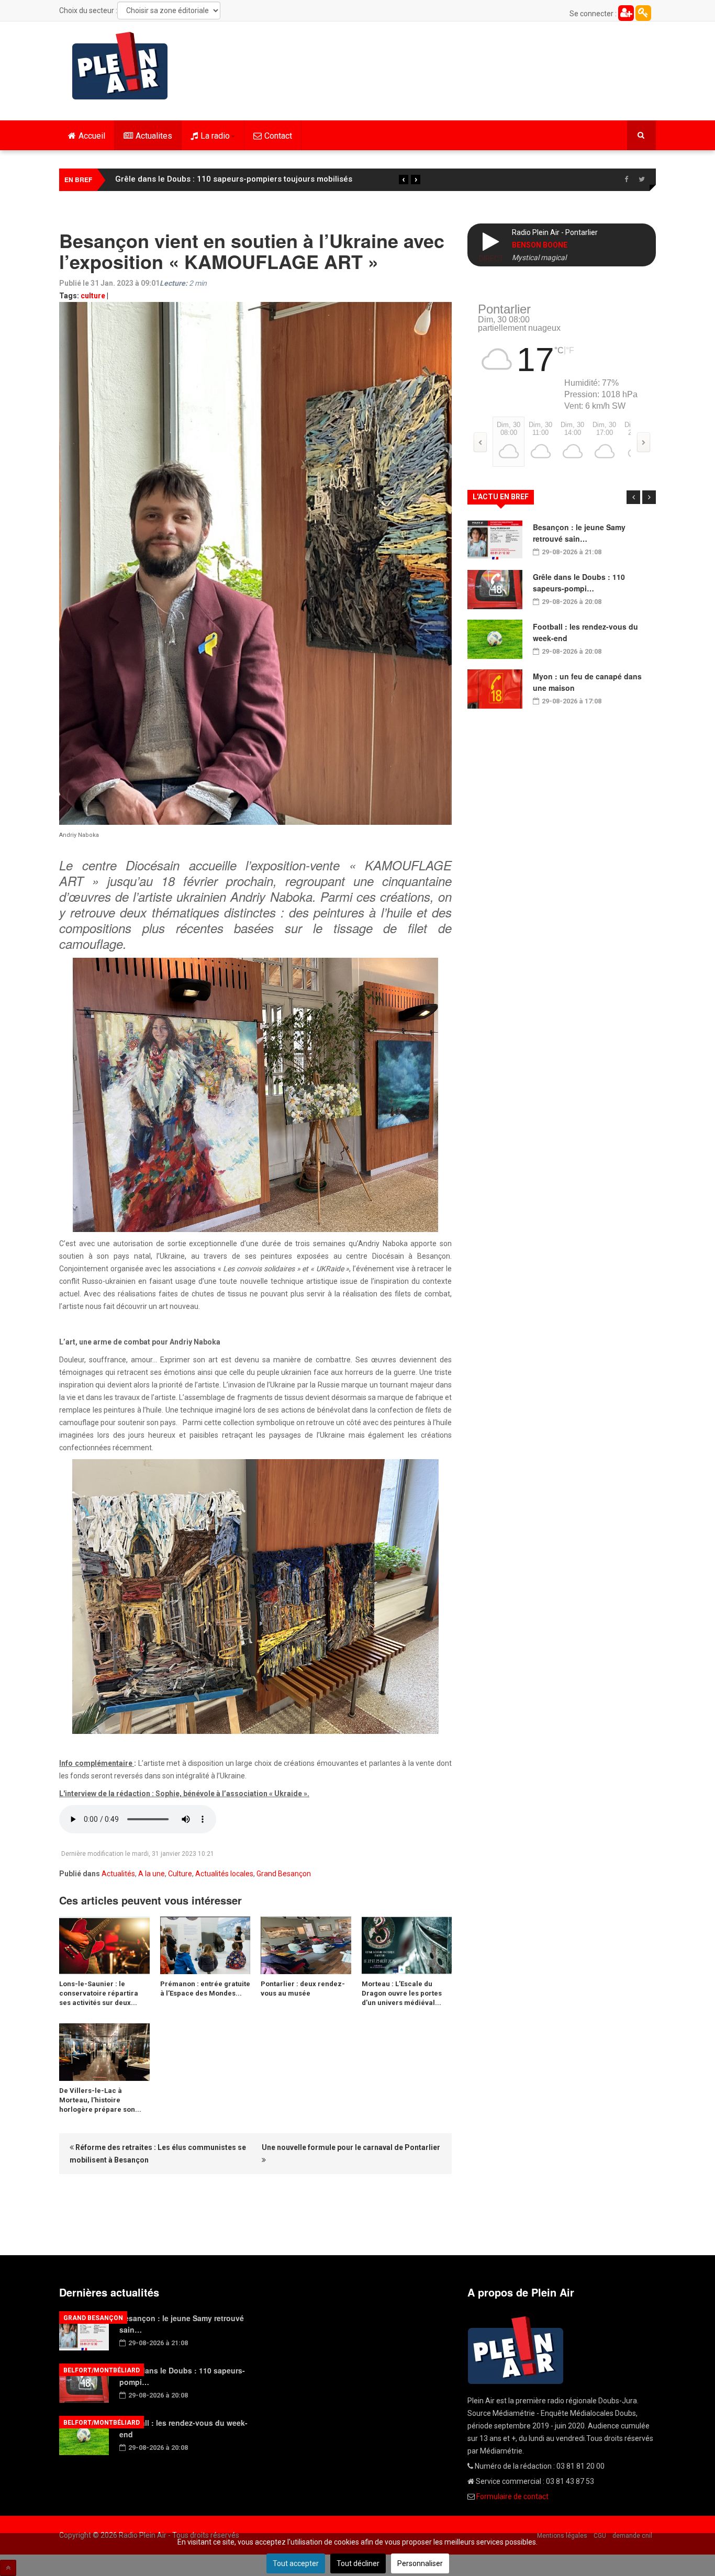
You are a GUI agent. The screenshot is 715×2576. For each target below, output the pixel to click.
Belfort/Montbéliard (102, 2370)
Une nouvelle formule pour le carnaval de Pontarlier (351, 2147)
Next (649, 497)
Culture (180, 1874)
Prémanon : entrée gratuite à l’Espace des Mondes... (205, 1989)
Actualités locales (224, 1874)
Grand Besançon (284, 1874)
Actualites (154, 136)
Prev (633, 497)
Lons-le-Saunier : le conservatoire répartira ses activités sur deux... (99, 1993)
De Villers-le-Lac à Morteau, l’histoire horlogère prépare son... (100, 2100)
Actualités (118, 1874)
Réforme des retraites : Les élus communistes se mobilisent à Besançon (158, 2154)
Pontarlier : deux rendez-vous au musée (303, 1989)
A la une (152, 1874)
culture (93, 296)
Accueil (92, 136)
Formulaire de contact (512, 2496)
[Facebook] (626, 180)
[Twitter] (642, 180)
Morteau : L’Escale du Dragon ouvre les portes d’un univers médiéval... (402, 1993)
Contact (278, 136)
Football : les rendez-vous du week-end (188, 179)
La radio (215, 136)
